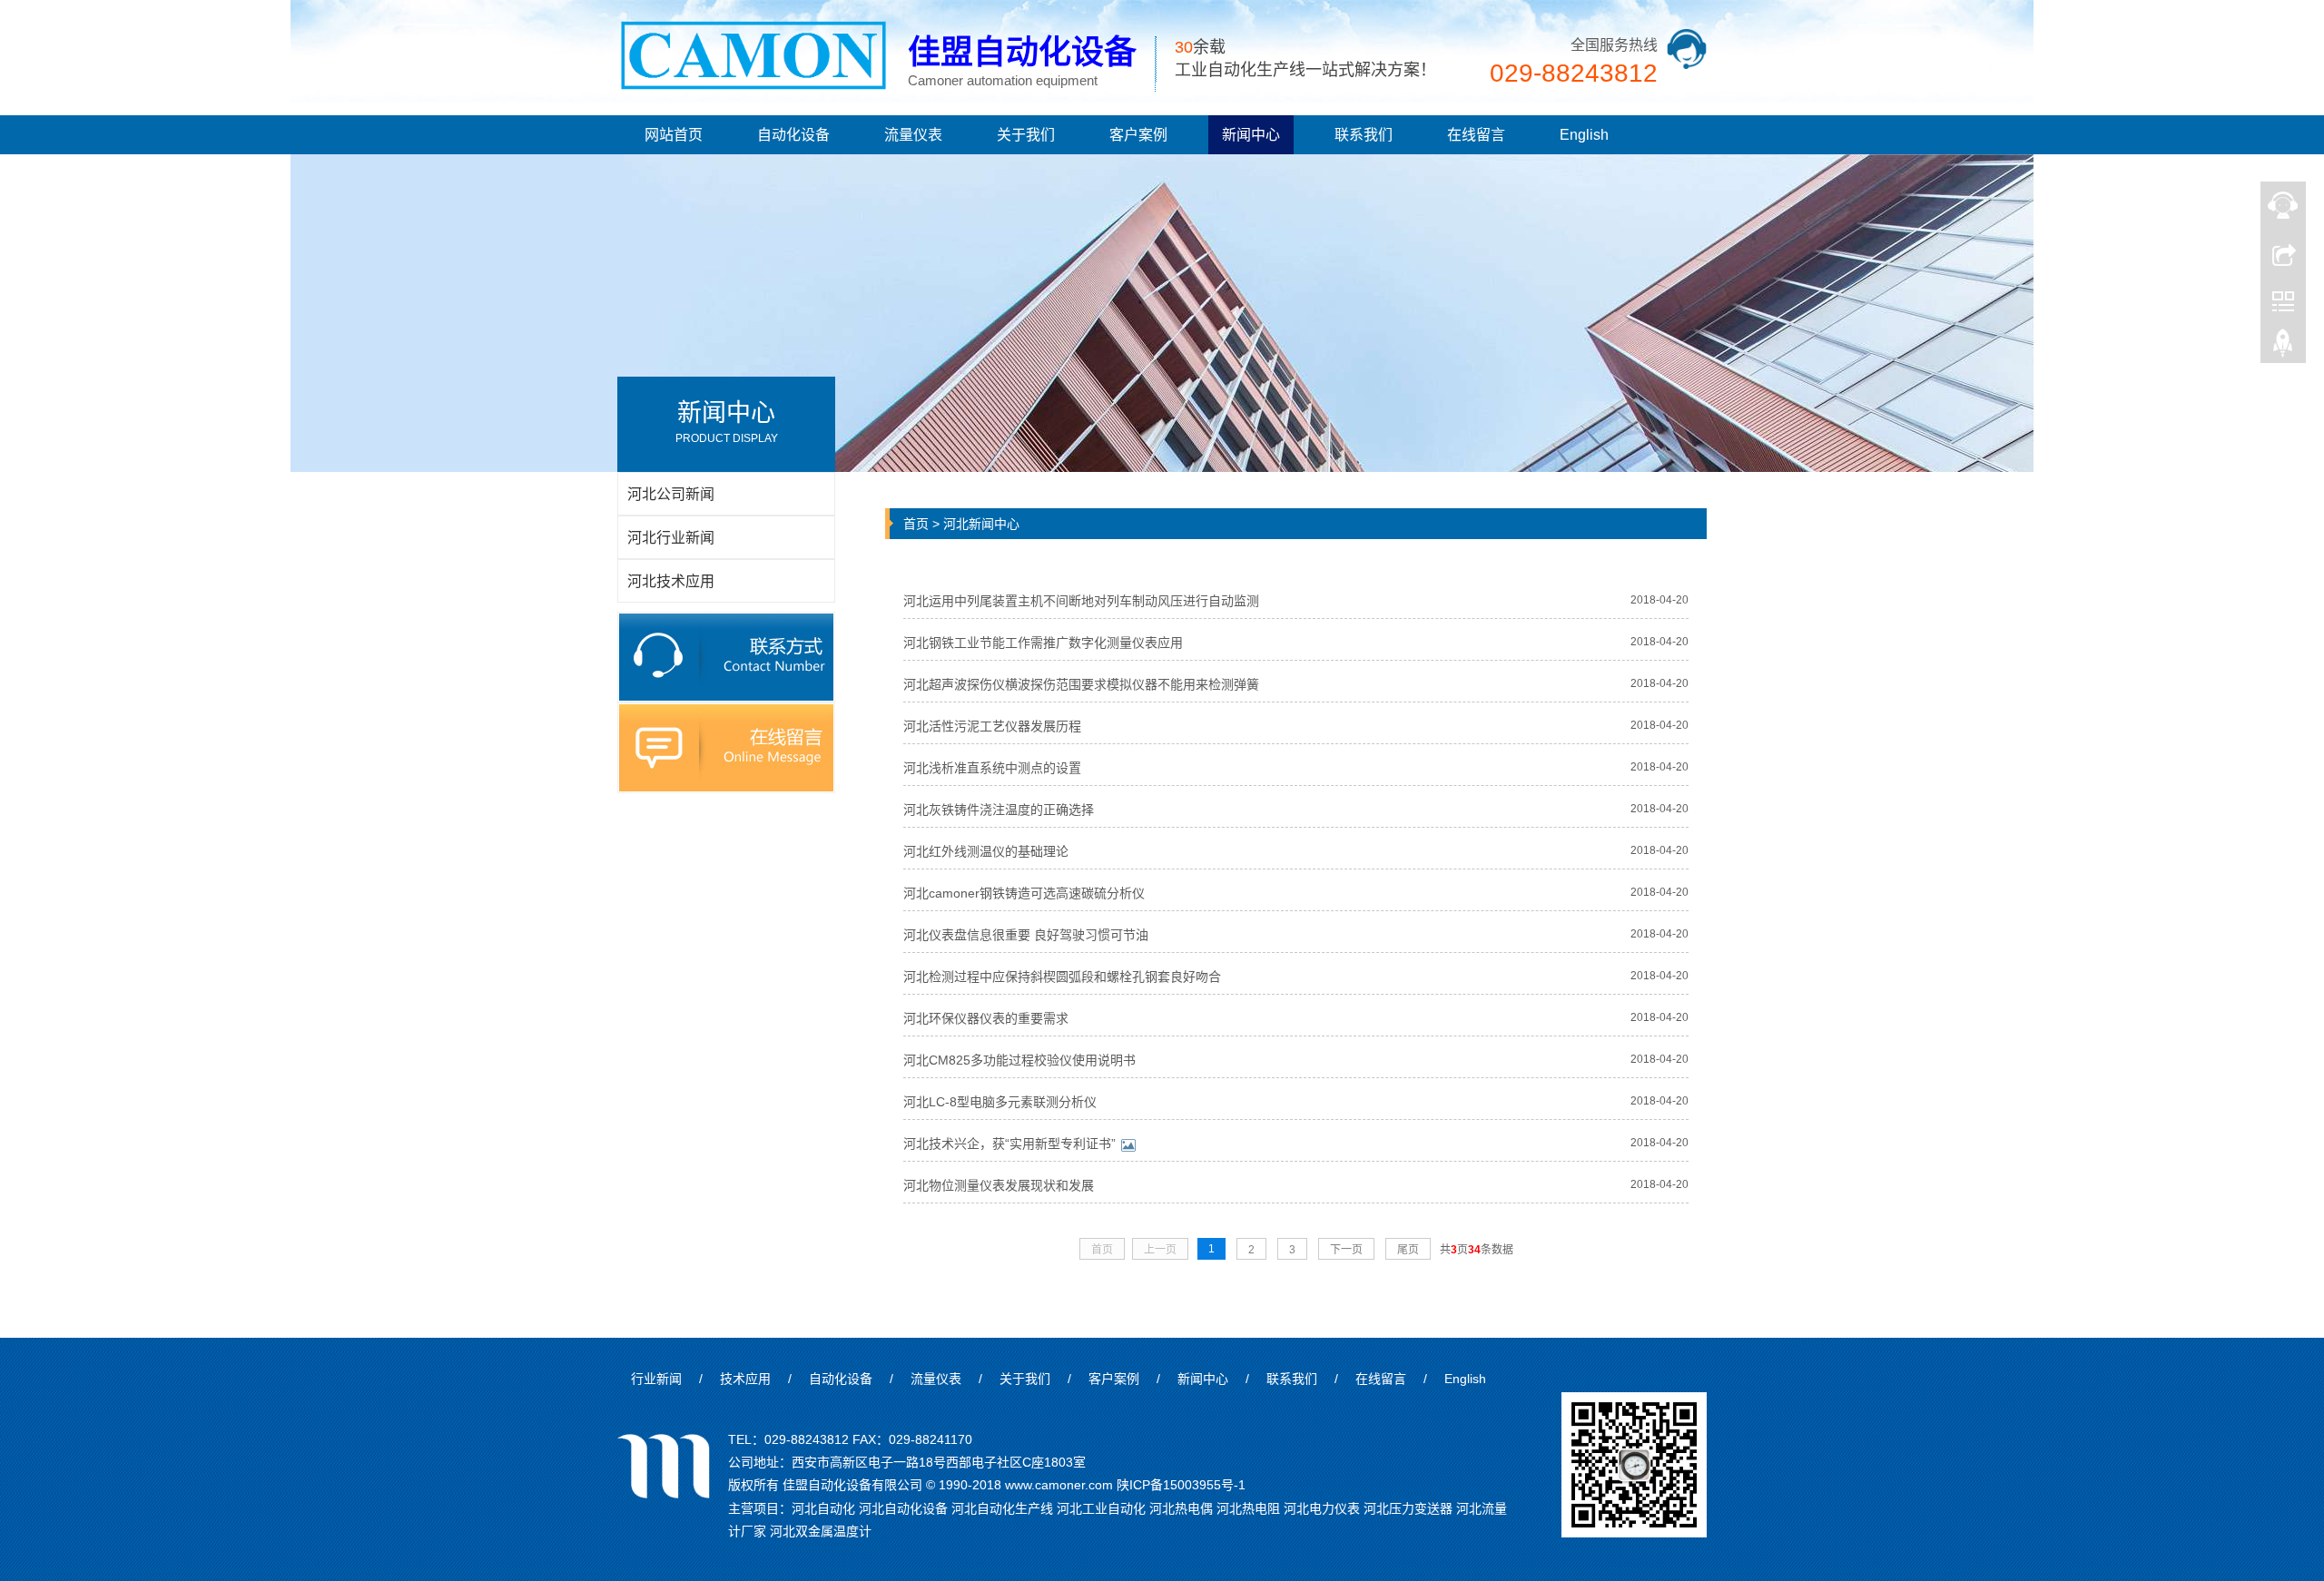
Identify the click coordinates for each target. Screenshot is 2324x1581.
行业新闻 (656, 1379)
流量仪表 (913, 135)
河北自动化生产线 (1002, 1508)
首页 (916, 524)
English (1584, 135)
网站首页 (674, 135)
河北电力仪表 (1322, 1508)
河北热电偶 (1181, 1508)
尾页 (1408, 1250)
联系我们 (1364, 135)
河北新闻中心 (981, 524)
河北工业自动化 (1101, 1508)
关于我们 (1026, 135)
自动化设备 (793, 135)
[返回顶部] (2283, 348)
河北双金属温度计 (821, 1531)
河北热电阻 (1248, 1508)
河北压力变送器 (1408, 1508)
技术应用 (745, 1379)
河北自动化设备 (903, 1508)
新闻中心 (1251, 135)
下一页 (1346, 1250)
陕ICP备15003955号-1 (1181, 1485)
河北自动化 (823, 1508)
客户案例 (1138, 135)
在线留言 (1476, 135)
